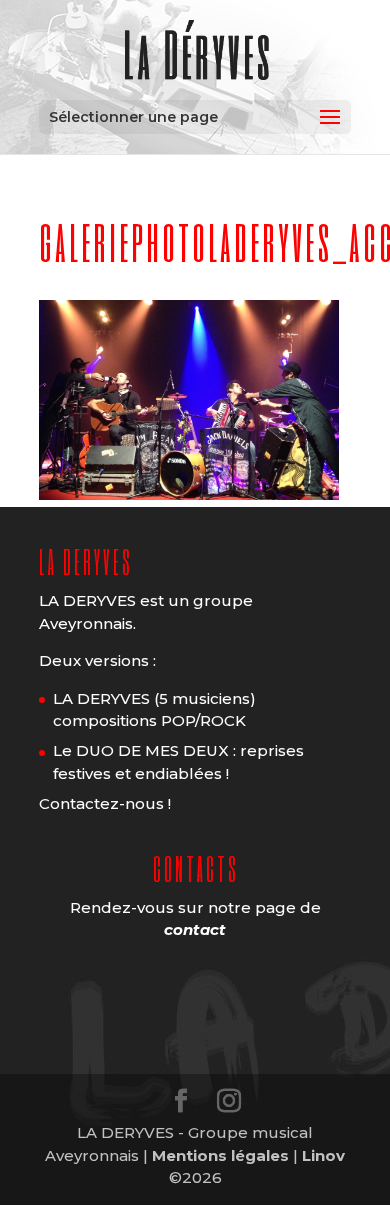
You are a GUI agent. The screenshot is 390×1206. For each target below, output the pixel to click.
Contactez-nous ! (105, 803)
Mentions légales (220, 1155)
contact (195, 929)
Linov (323, 1155)
